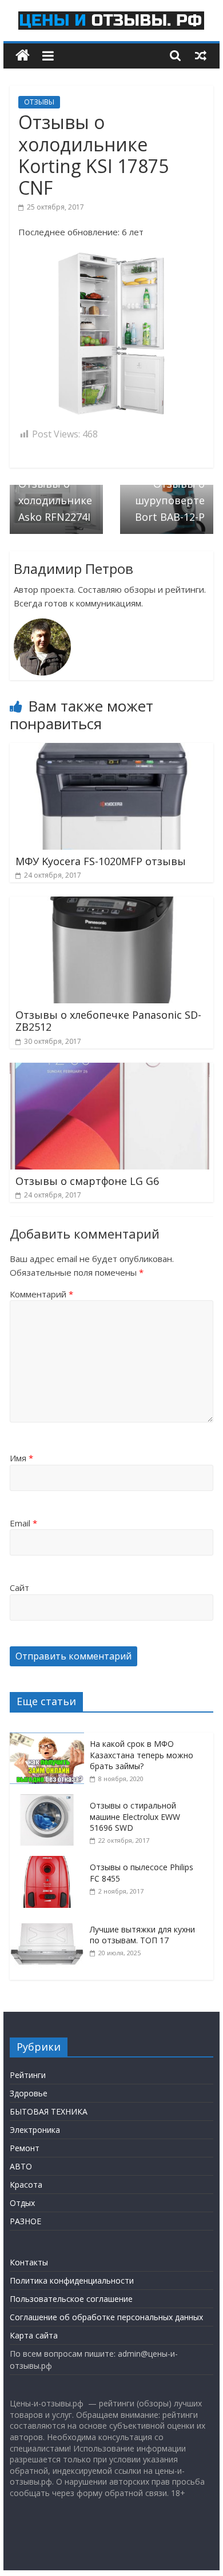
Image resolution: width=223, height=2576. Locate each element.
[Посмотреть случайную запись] (201, 55)
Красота (26, 2185)
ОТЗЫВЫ (39, 102)
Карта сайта (34, 2335)
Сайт (19, 1588)
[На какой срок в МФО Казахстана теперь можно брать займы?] (50, 1739)
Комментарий (41, 1294)
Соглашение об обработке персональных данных (106, 2317)
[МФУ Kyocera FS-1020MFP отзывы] (111, 750)
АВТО (21, 2166)
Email (23, 1523)
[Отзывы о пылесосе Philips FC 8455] (50, 1862)
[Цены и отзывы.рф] (23, 56)
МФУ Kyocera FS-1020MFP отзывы (101, 861)
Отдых (22, 2203)
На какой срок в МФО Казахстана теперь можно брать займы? (142, 1755)
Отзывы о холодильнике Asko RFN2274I (55, 494)
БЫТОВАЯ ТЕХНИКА (49, 2111)
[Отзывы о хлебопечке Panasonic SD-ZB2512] (111, 903)
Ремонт (25, 2148)
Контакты (29, 2262)
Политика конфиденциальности (72, 2280)
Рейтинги (28, 2075)
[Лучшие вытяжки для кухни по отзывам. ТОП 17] (50, 1924)
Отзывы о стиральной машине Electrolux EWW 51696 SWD (135, 1817)
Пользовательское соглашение (71, 2299)
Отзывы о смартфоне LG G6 (87, 1181)
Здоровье (29, 2093)
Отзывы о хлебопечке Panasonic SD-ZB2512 (108, 1021)
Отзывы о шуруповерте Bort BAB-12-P (170, 494)
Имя (21, 1458)
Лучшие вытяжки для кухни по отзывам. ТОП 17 (142, 1935)
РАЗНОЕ (25, 2221)
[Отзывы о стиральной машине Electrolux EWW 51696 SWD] (50, 1800)
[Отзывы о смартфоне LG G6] (111, 1070)
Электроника (35, 2130)
